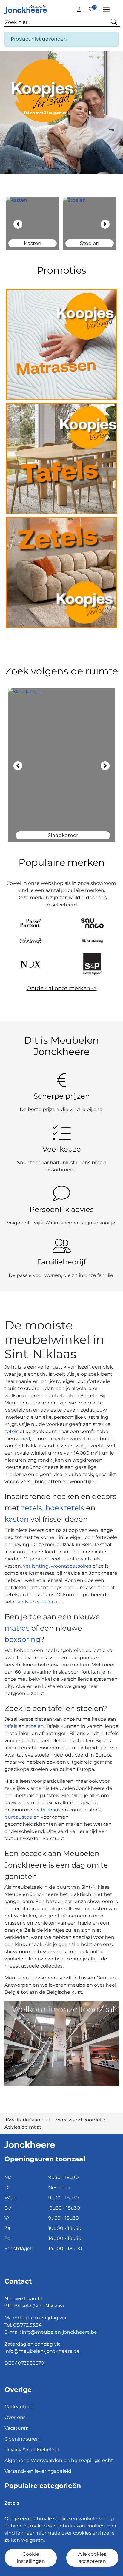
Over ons (15, 2417)
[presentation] (18, 224)
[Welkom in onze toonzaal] (61, 2043)
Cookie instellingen (31, 2558)
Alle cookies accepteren (92, 2558)
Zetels (12, 2503)
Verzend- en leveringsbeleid (38, 2471)
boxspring (22, 1639)
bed (25, 1439)
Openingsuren (22, 2439)
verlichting (36, 1566)
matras (17, 1628)
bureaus (51, 1810)
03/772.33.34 (27, 2325)
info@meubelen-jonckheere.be (59, 2332)
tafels (22, 1602)
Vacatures (16, 2428)
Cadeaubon (19, 2407)
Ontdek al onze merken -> (62, 988)
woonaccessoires (71, 1566)
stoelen (46, 1602)
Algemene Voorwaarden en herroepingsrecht (59, 2460)
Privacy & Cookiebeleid (32, 2450)
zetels (12, 1431)
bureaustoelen (22, 1817)
